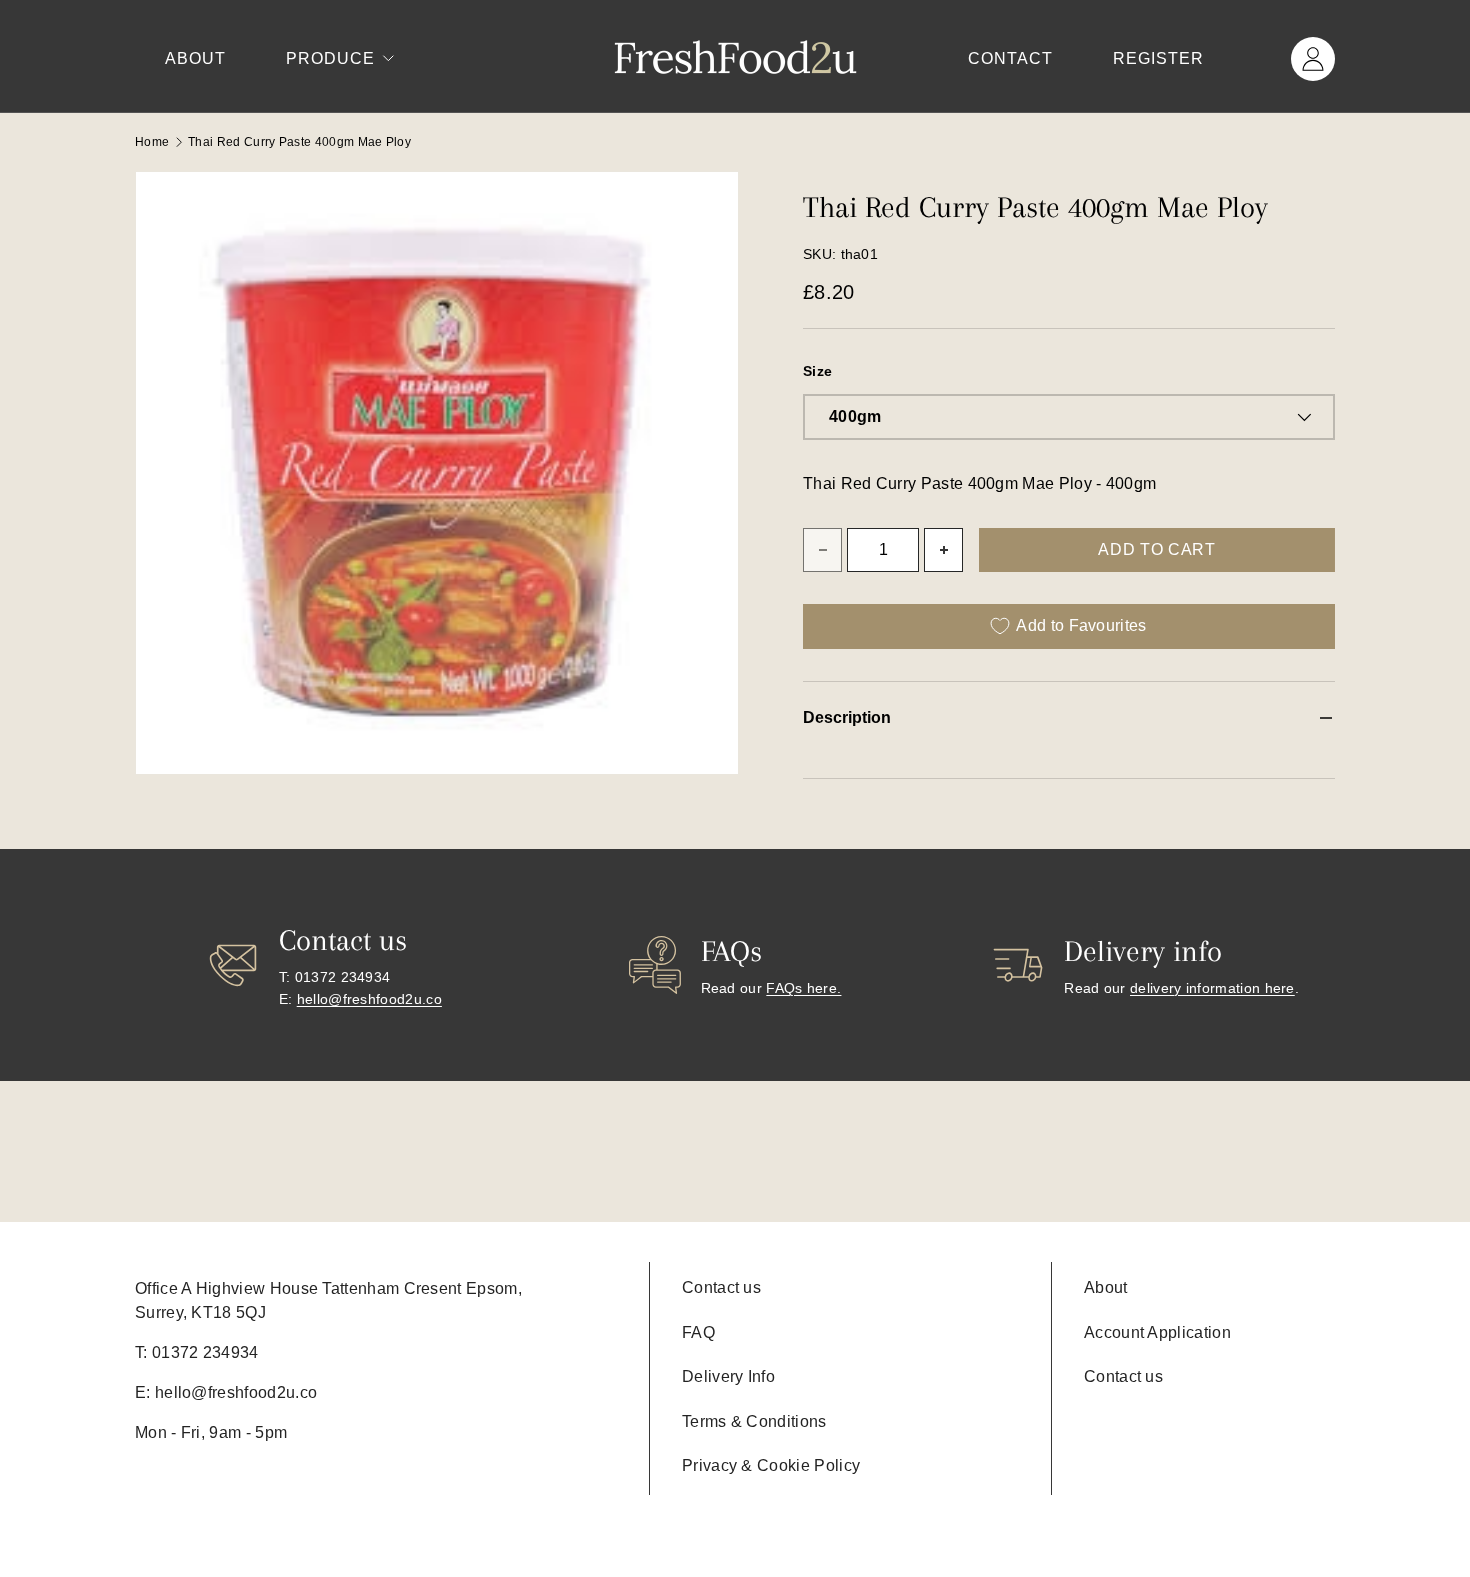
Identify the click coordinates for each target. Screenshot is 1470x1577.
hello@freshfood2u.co (369, 999)
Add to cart (1156, 549)
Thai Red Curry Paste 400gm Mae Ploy (299, 142)
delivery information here (1212, 988)
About (195, 58)
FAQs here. (803, 988)
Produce (330, 58)
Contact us (721, 1287)
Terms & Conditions (754, 1421)
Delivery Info (728, 1376)
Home (152, 142)
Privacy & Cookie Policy (771, 1465)
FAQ (698, 1332)
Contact (1010, 58)
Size (817, 371)
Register (1158, 58)
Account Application (1157, 1332)
